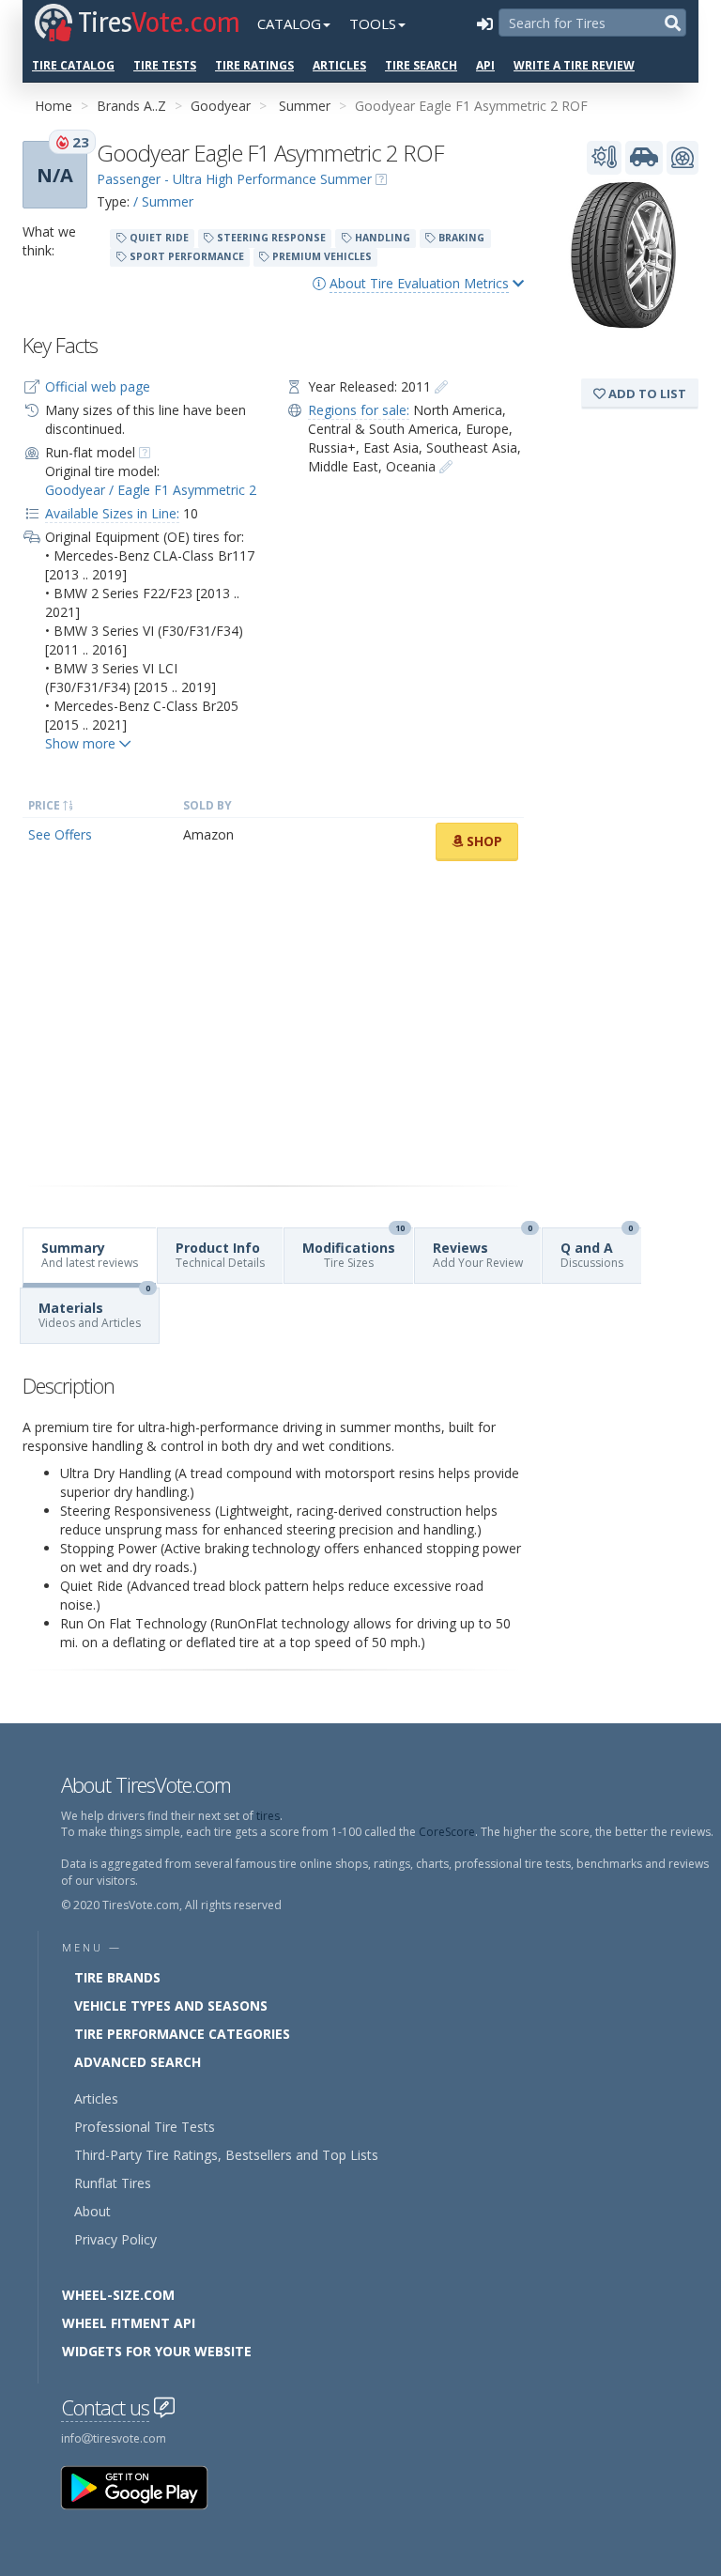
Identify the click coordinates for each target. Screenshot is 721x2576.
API (485, 65)
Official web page (98, 386)
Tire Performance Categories (182, 2034)
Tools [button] (373, 23)
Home (54, 106)
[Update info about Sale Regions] (446, 466)
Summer (305, 106)
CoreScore (447, 1832)
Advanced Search (138, 2062)
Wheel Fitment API (129, 2323)
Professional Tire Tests (145, 2127)
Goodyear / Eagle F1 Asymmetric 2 (151, 490)
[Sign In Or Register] (484, 23)
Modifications (353, 1249)
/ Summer (163, 201)
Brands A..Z (131, 106)
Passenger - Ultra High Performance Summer (234, 179)
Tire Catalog (73, 65)
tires (268, 1816)
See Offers (60, 834)
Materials (94, 1310)
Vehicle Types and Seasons (171, 2005)
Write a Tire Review (574, 65)
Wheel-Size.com (118, 2295)
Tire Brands (117, 1977)
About (92, 2211)
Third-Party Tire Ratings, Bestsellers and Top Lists (226, 2155)
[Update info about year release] (441, 386)
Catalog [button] (289, 23)
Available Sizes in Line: (112, 513)
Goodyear (221, 106)
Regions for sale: (359, 410)
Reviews (483, 1249)
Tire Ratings (254, 65)
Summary (90, 1255)
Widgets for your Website (157, 2351)
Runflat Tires (113, 2183)
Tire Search (421, 65)
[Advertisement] (273, 1024)
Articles (339, 65)
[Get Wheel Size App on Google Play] (146, 2486)
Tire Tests (165, 65)
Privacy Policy (115, 2239)
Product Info (220, 1255)
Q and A (597, 1249)
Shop (483, 841)
